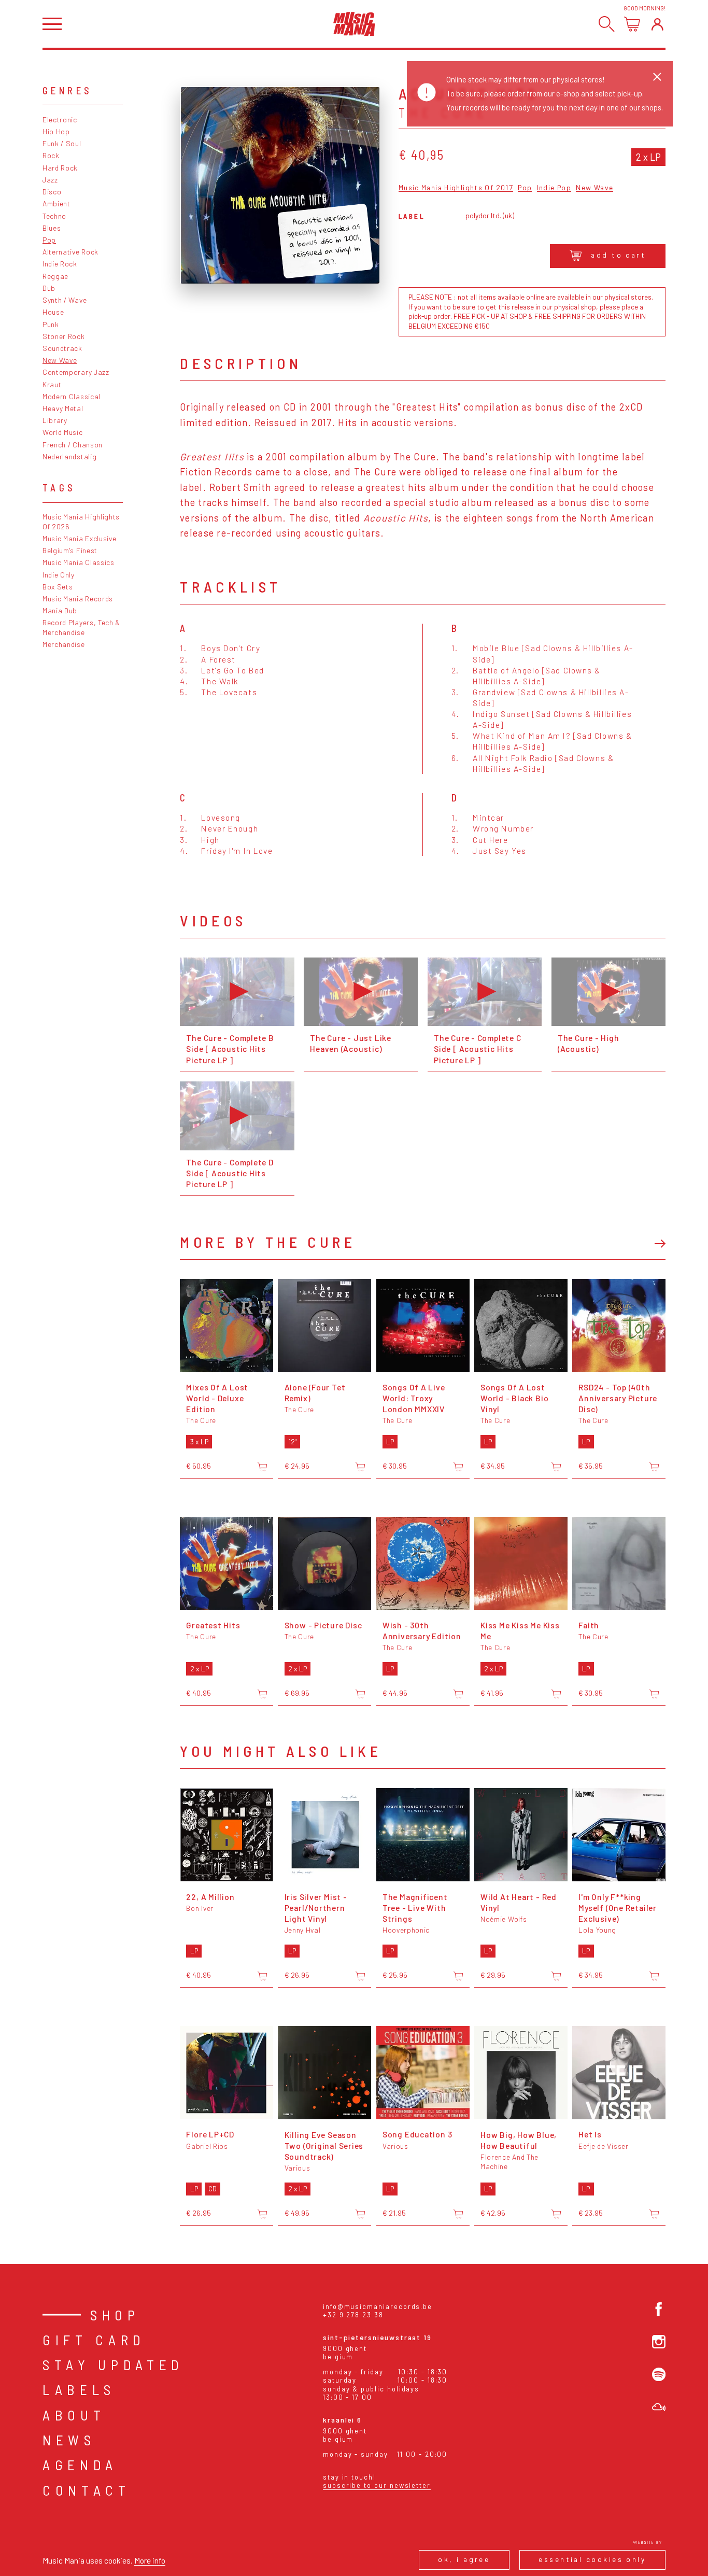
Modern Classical (72, 396)
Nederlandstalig (69, 456)
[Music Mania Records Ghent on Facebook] (659, 2309)
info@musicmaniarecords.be (378, 2306)
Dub (49, 288)
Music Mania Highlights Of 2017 (456, 188)
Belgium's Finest (70, 550)
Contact (87, 2490)
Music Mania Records (78, 599)
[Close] (657, 77)
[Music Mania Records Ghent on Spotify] (659, 2374)
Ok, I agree (464, 2559)
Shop (115, 2315)
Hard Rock (60, 168)
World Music (63, 432)
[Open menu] (52, 24)
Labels (79, 2389)
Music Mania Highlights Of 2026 (81, 522)
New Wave (60, 360)
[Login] (657, 24)
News (69, 2440)
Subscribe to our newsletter (377, 2485)
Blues (52, 228)
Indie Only (59, 575)
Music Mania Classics (79, 562)
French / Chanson (73, 445)
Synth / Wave (65, 300)
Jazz (50, 180)
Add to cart (618, 255)
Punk (51, 324)
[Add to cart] (262, 1467)
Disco (52, 192)
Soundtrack (62, 348)
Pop (49, 240)
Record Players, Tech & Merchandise (81, 627)
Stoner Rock (64, 336)
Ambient (56, 203)
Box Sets (58, 587)
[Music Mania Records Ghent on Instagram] (659, 2342)
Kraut (52, 384)
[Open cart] (632, 24)
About (74, 2415)
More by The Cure (268, 1242)
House (53, 312)
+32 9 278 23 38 (353, 2315)
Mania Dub (60, 610)
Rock (51, 155)
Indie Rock (60, 264)
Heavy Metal (63, 408)
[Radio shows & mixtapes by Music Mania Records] (659, 2407)
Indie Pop (554, 188)
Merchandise (64, 644)
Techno (54, 216)
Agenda (80, 2465)
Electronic (60, 119)
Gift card (94, 2340)
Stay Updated (113, 2364)
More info (150, 2560)
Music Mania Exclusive (80, 538)
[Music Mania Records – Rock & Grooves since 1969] (354, 24)
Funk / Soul (62, 143)
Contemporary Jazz (76, 372)
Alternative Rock (70, 252)
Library (55, 420)
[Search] (607, 24)
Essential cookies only (592, 2559)
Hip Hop (56, 131)
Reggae (55, 276)
